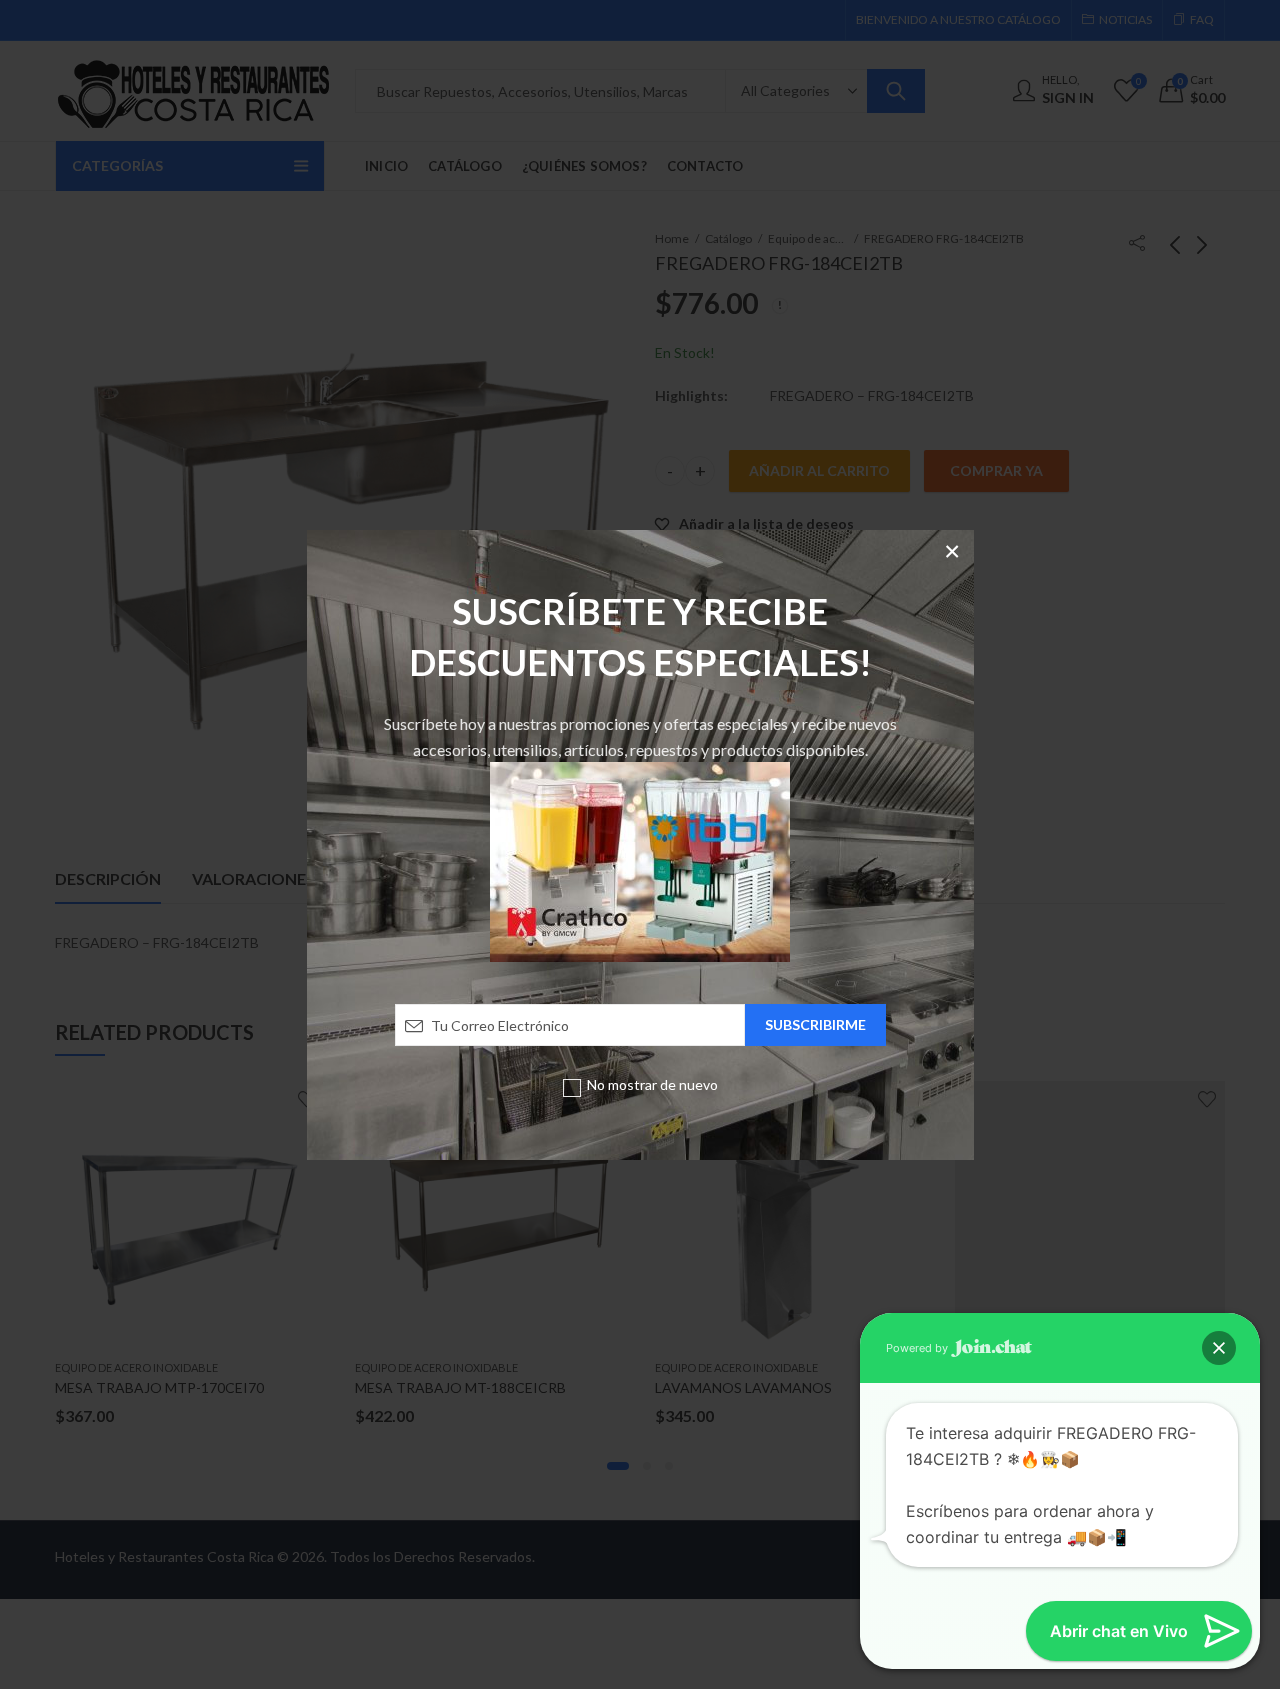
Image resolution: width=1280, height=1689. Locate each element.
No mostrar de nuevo (652, 1084)
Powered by (918, 1348)
